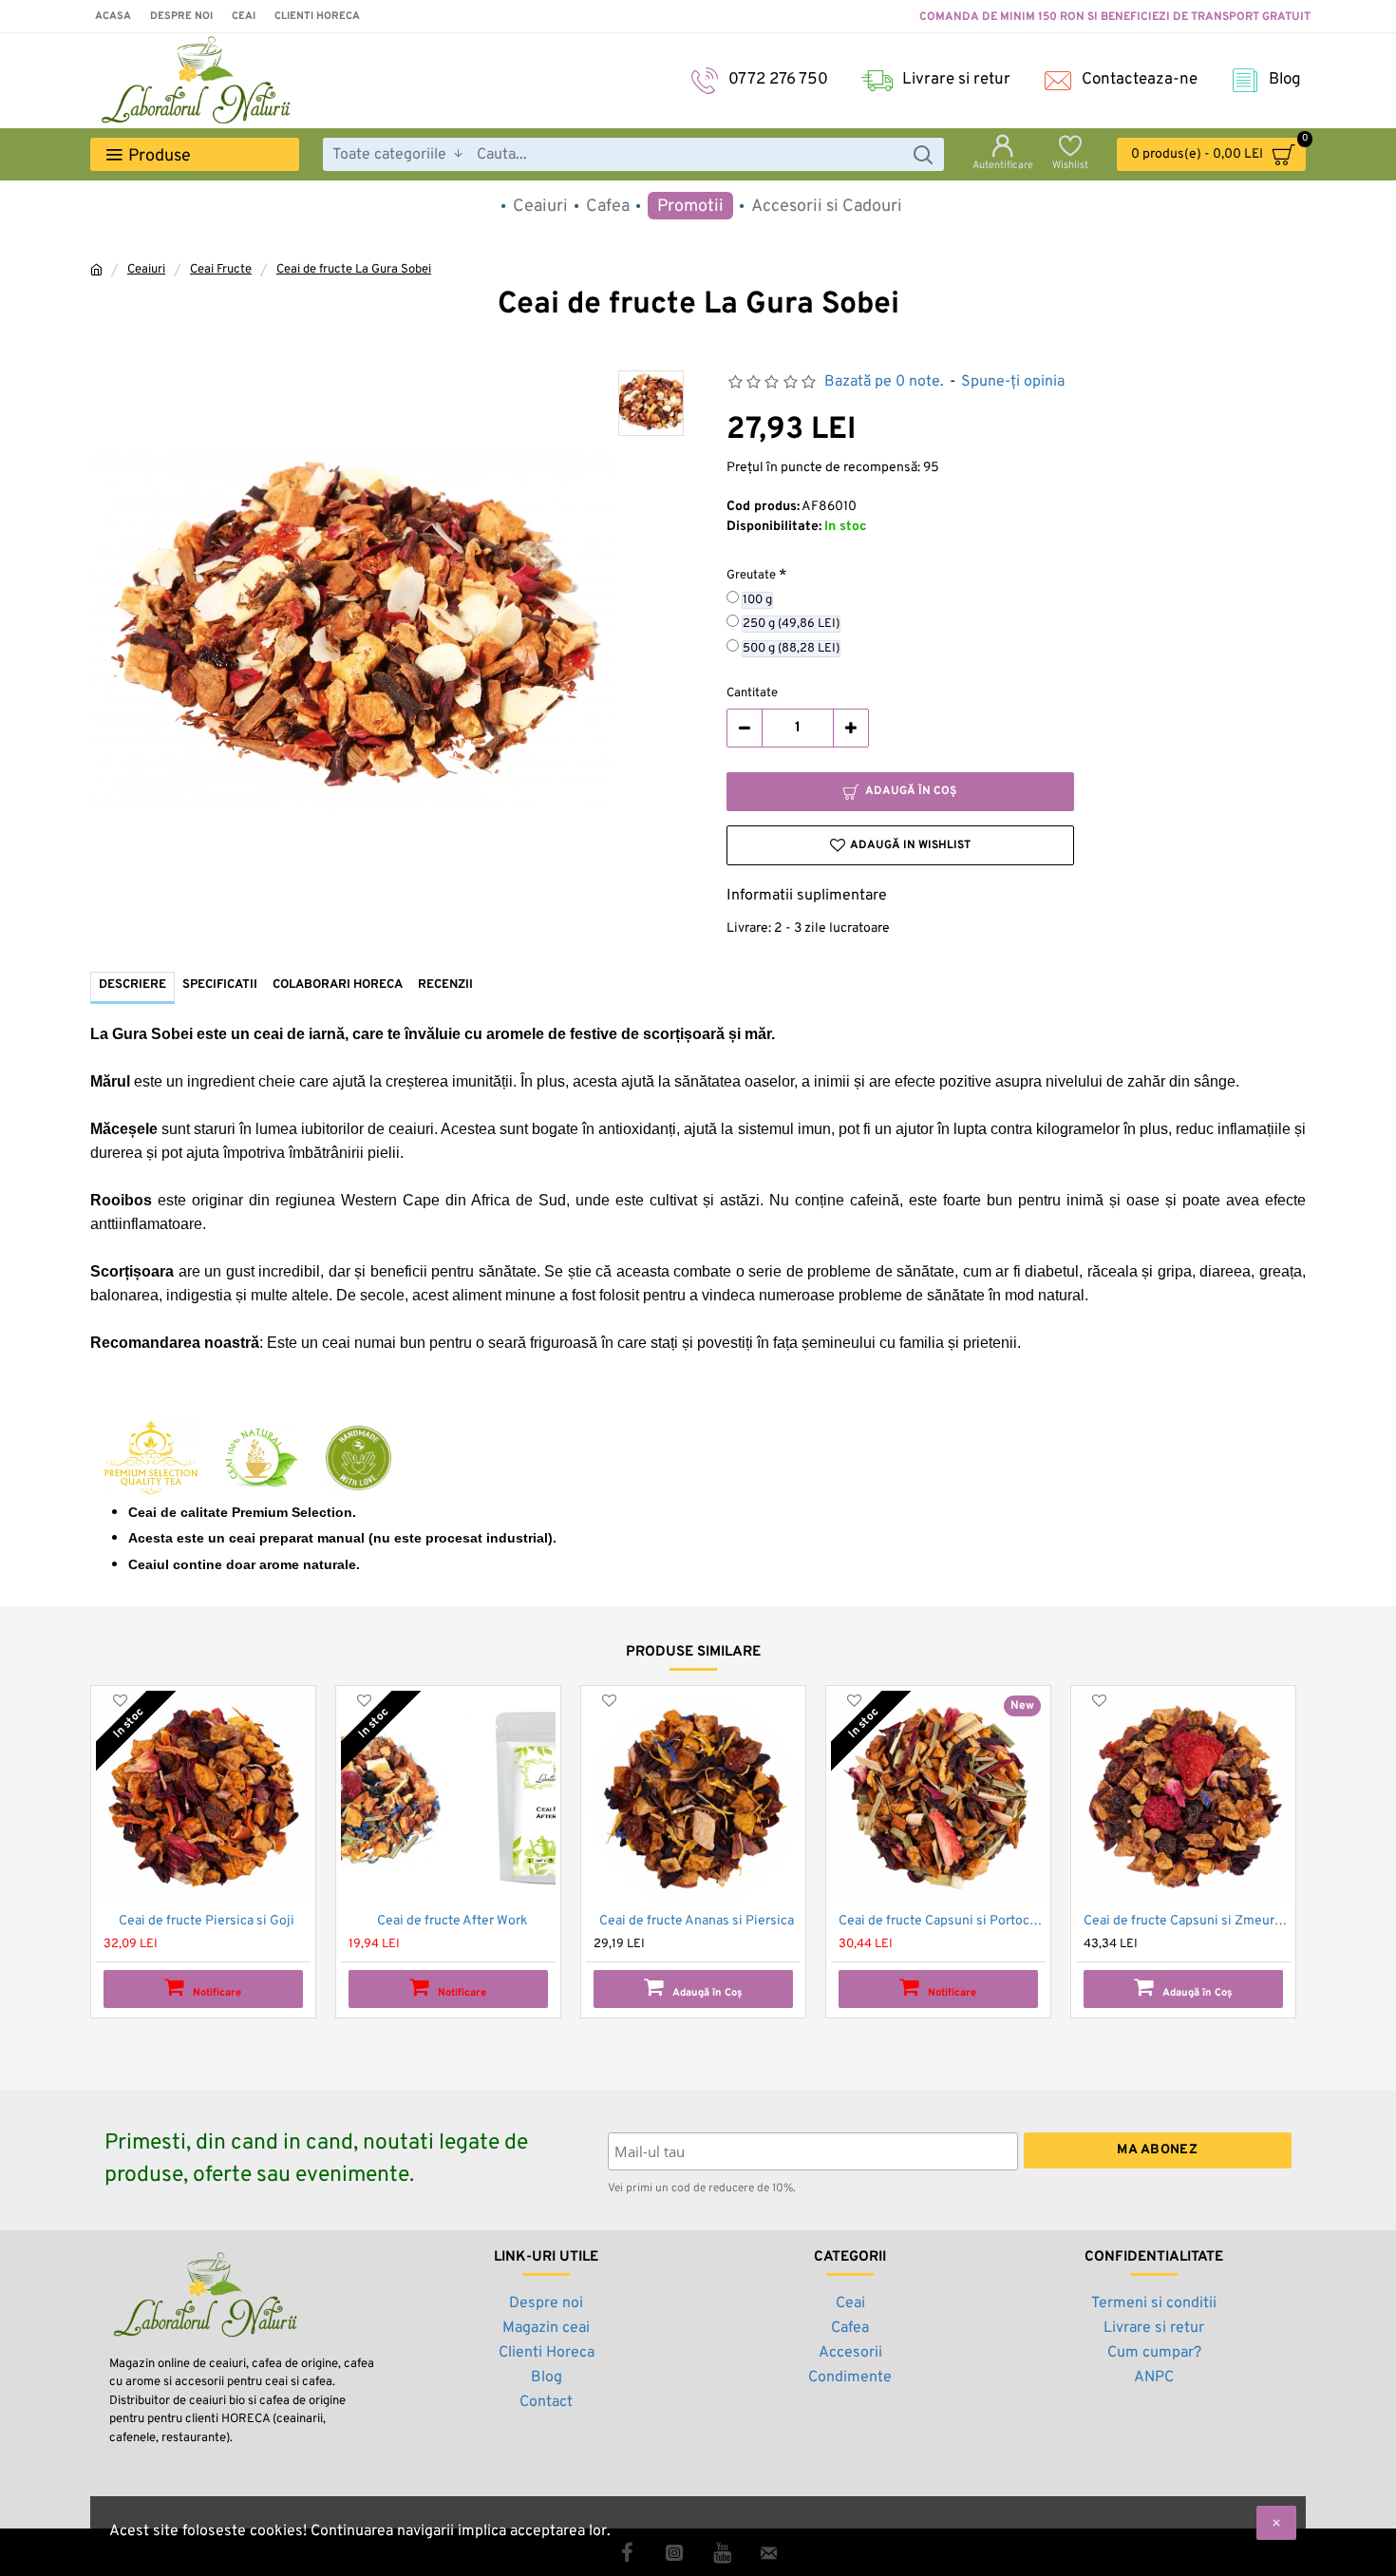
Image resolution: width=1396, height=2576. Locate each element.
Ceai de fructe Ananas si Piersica (697, 1921)
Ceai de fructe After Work (452, 1921)
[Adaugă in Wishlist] (120, 1701)
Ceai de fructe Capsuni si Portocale (942, 1921)
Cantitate (752, 693)
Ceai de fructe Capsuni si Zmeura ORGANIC (1187, 1921)
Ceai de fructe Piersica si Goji (207, 1921)
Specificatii (220, 985)
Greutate (751, 576)
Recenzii (445, 985)
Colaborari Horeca (338, 985)
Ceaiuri (146, 270)
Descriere (132, 985)
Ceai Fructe (221, 270)
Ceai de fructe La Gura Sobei (354, 270)
